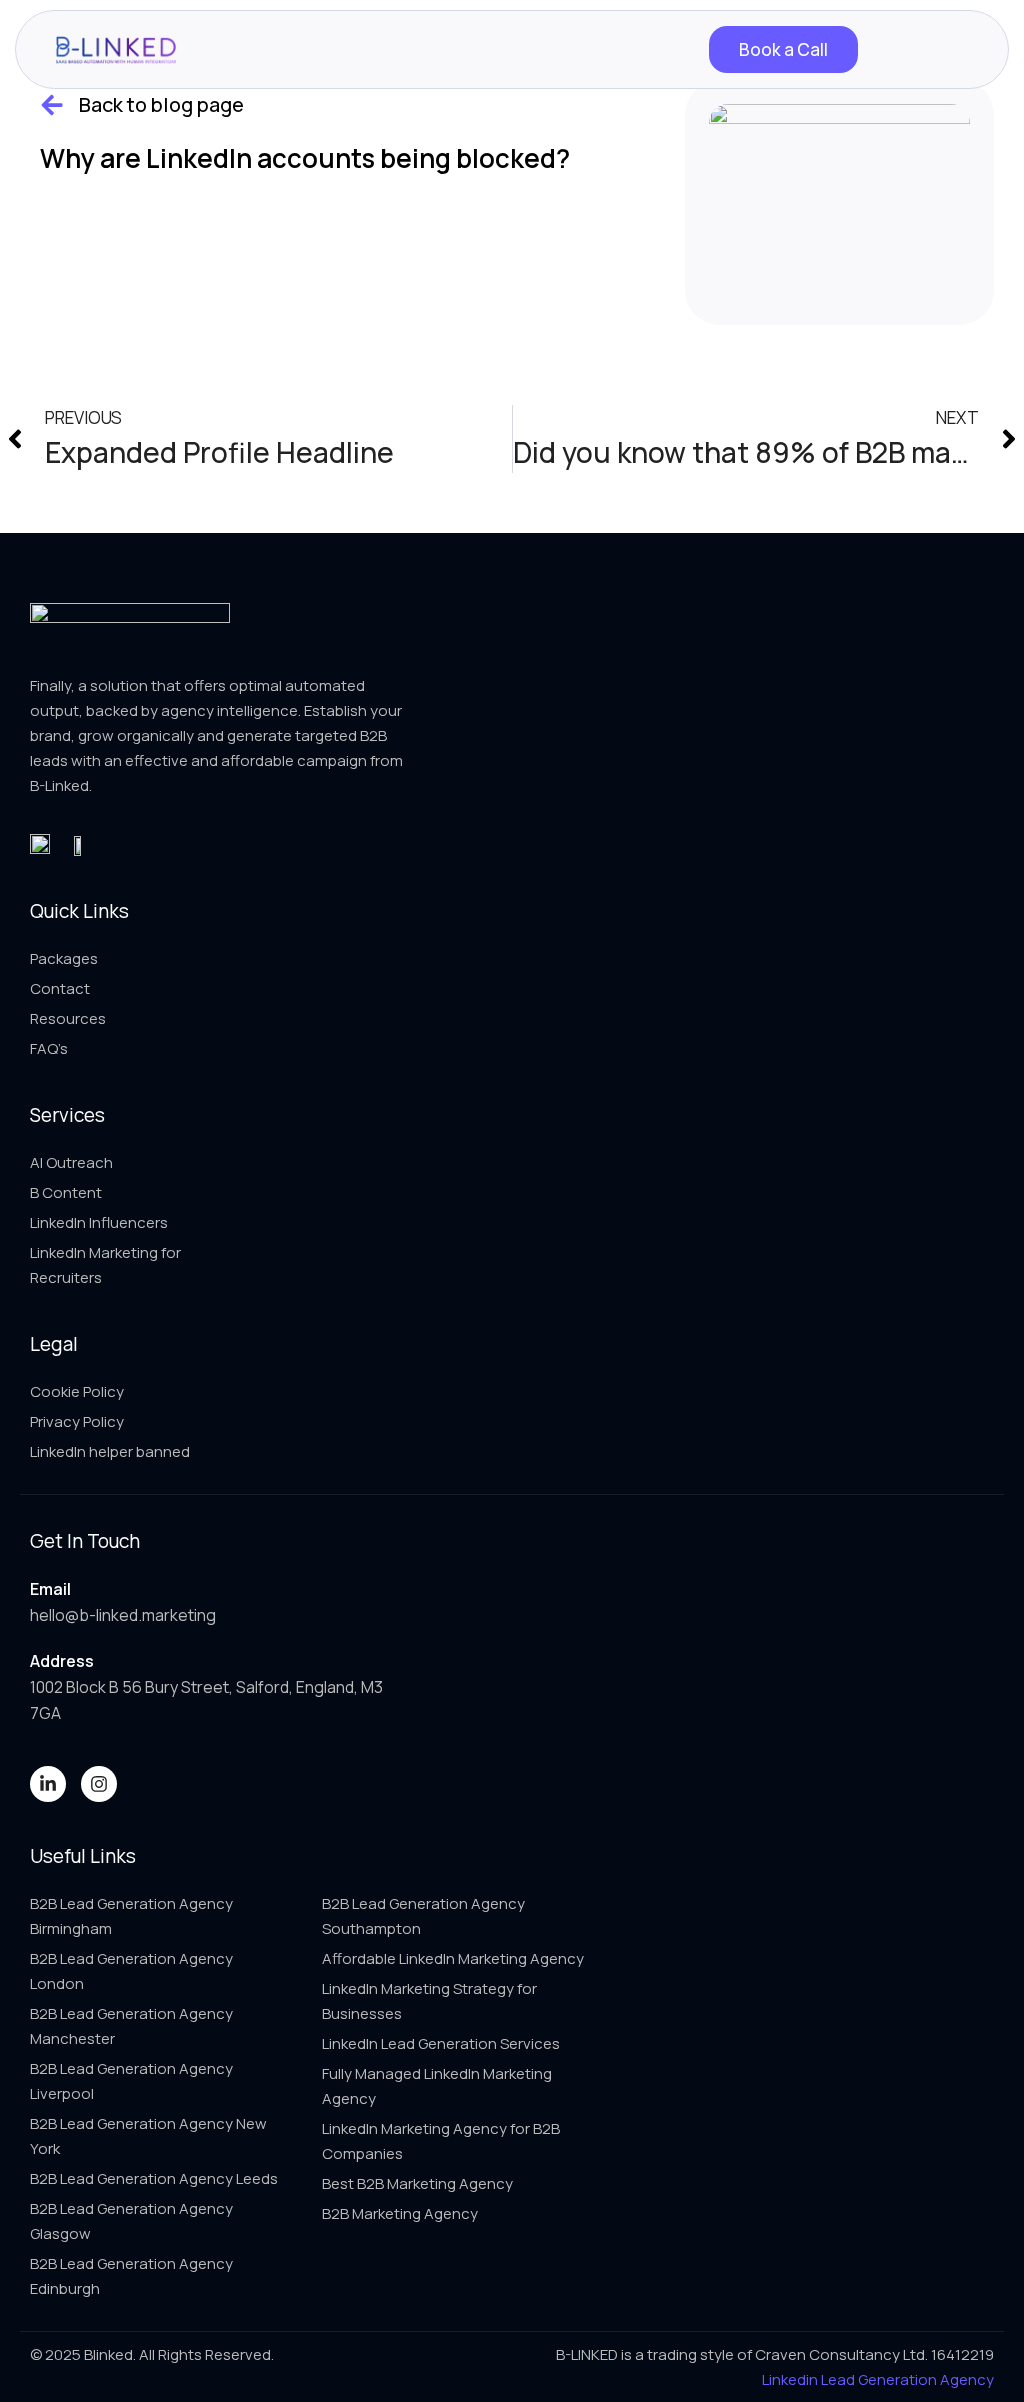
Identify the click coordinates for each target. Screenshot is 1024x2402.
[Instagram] (99, 1784)
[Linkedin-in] (48, 1784)
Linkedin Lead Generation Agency (878, 2379)
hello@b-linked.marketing (123, 1615)
